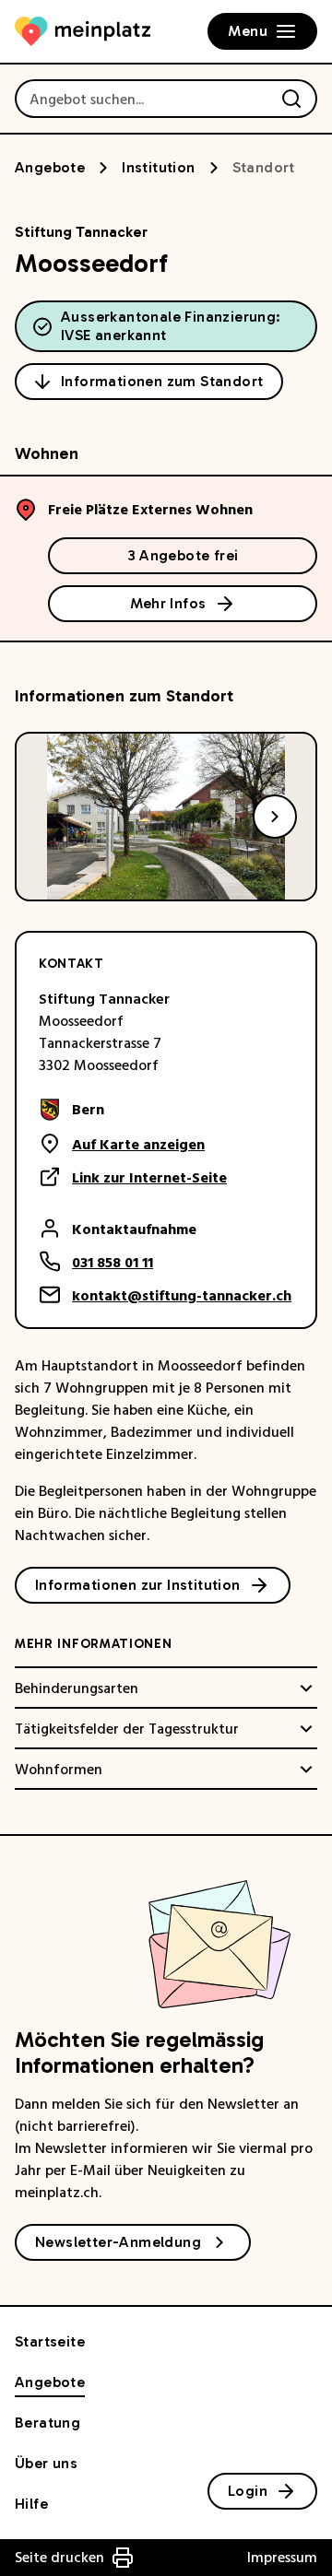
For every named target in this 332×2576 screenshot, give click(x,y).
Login (248, 2491)
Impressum (282, 2558)
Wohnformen (59, 1770)
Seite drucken (59, 2558)
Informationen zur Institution (138, 1585)
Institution (158, 167)
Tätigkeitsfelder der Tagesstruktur (127, 1729)
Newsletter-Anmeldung (118, 2242)
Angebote (50, 167)
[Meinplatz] (83, 31)
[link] (133, 1110)
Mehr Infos (168, 603)
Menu (248, 31)
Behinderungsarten (77, 1688)
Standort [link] (264, 167)
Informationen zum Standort (162, 381)
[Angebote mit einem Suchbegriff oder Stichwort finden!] (291, 99)
